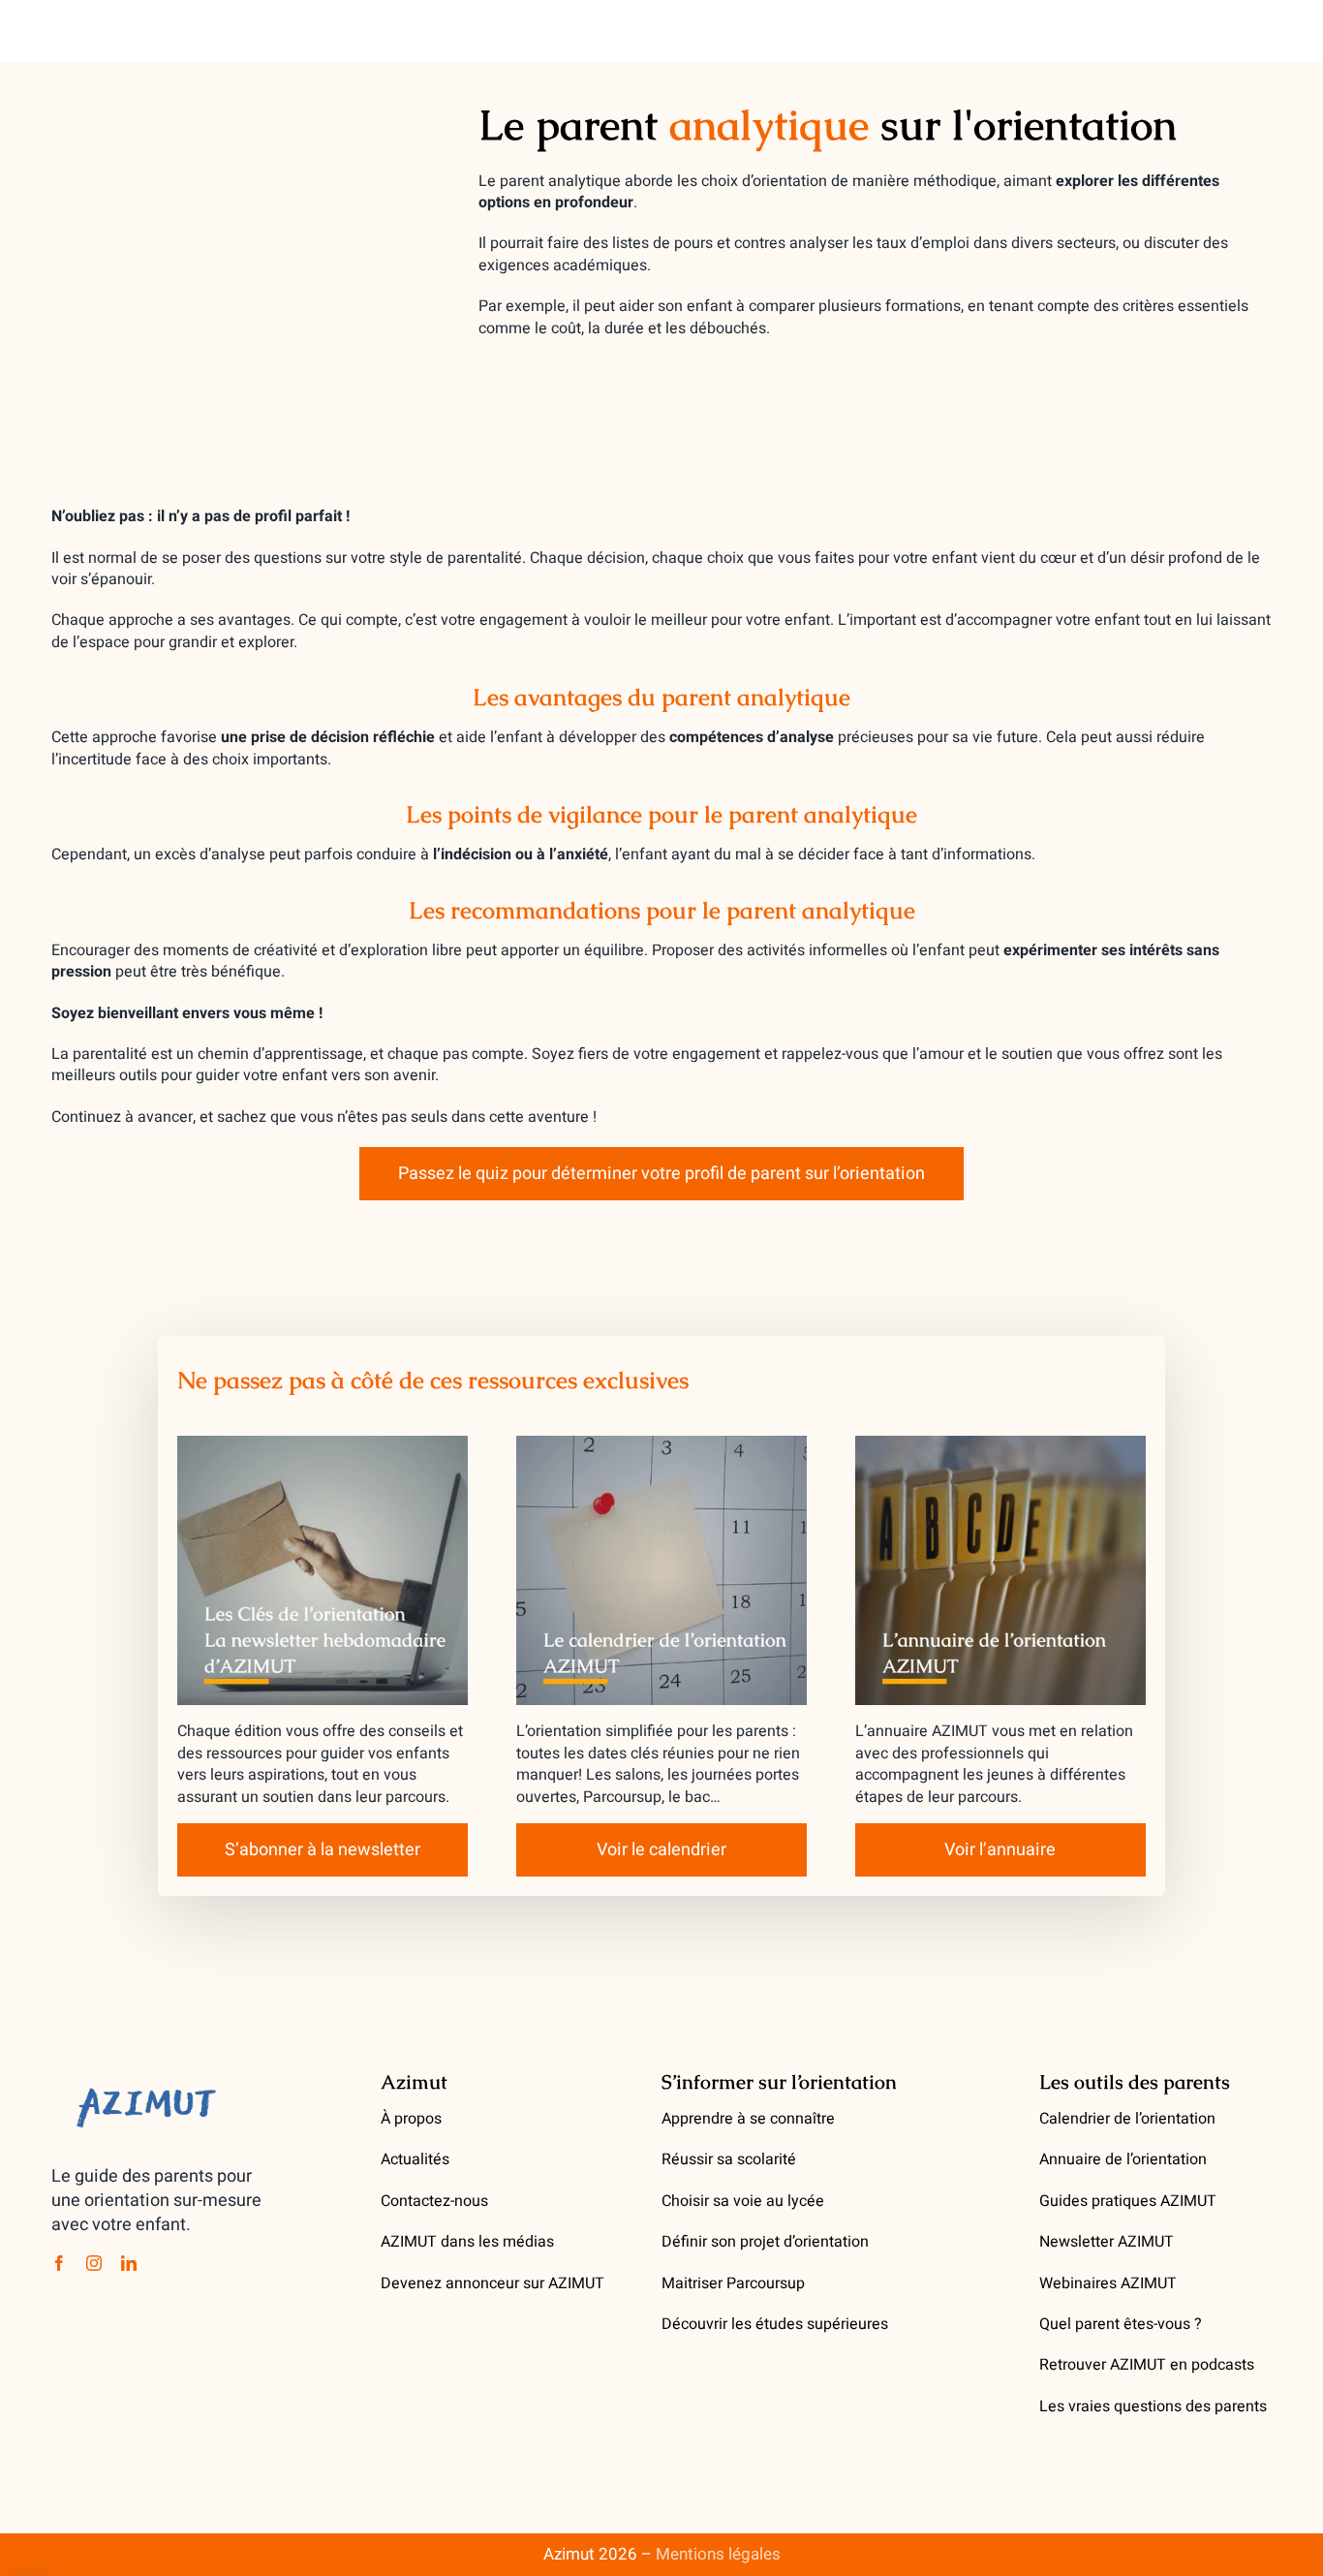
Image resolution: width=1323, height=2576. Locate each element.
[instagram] (94, 2263)
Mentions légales (718, 2554)
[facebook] (59, 2263)
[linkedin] (129, 2263)
